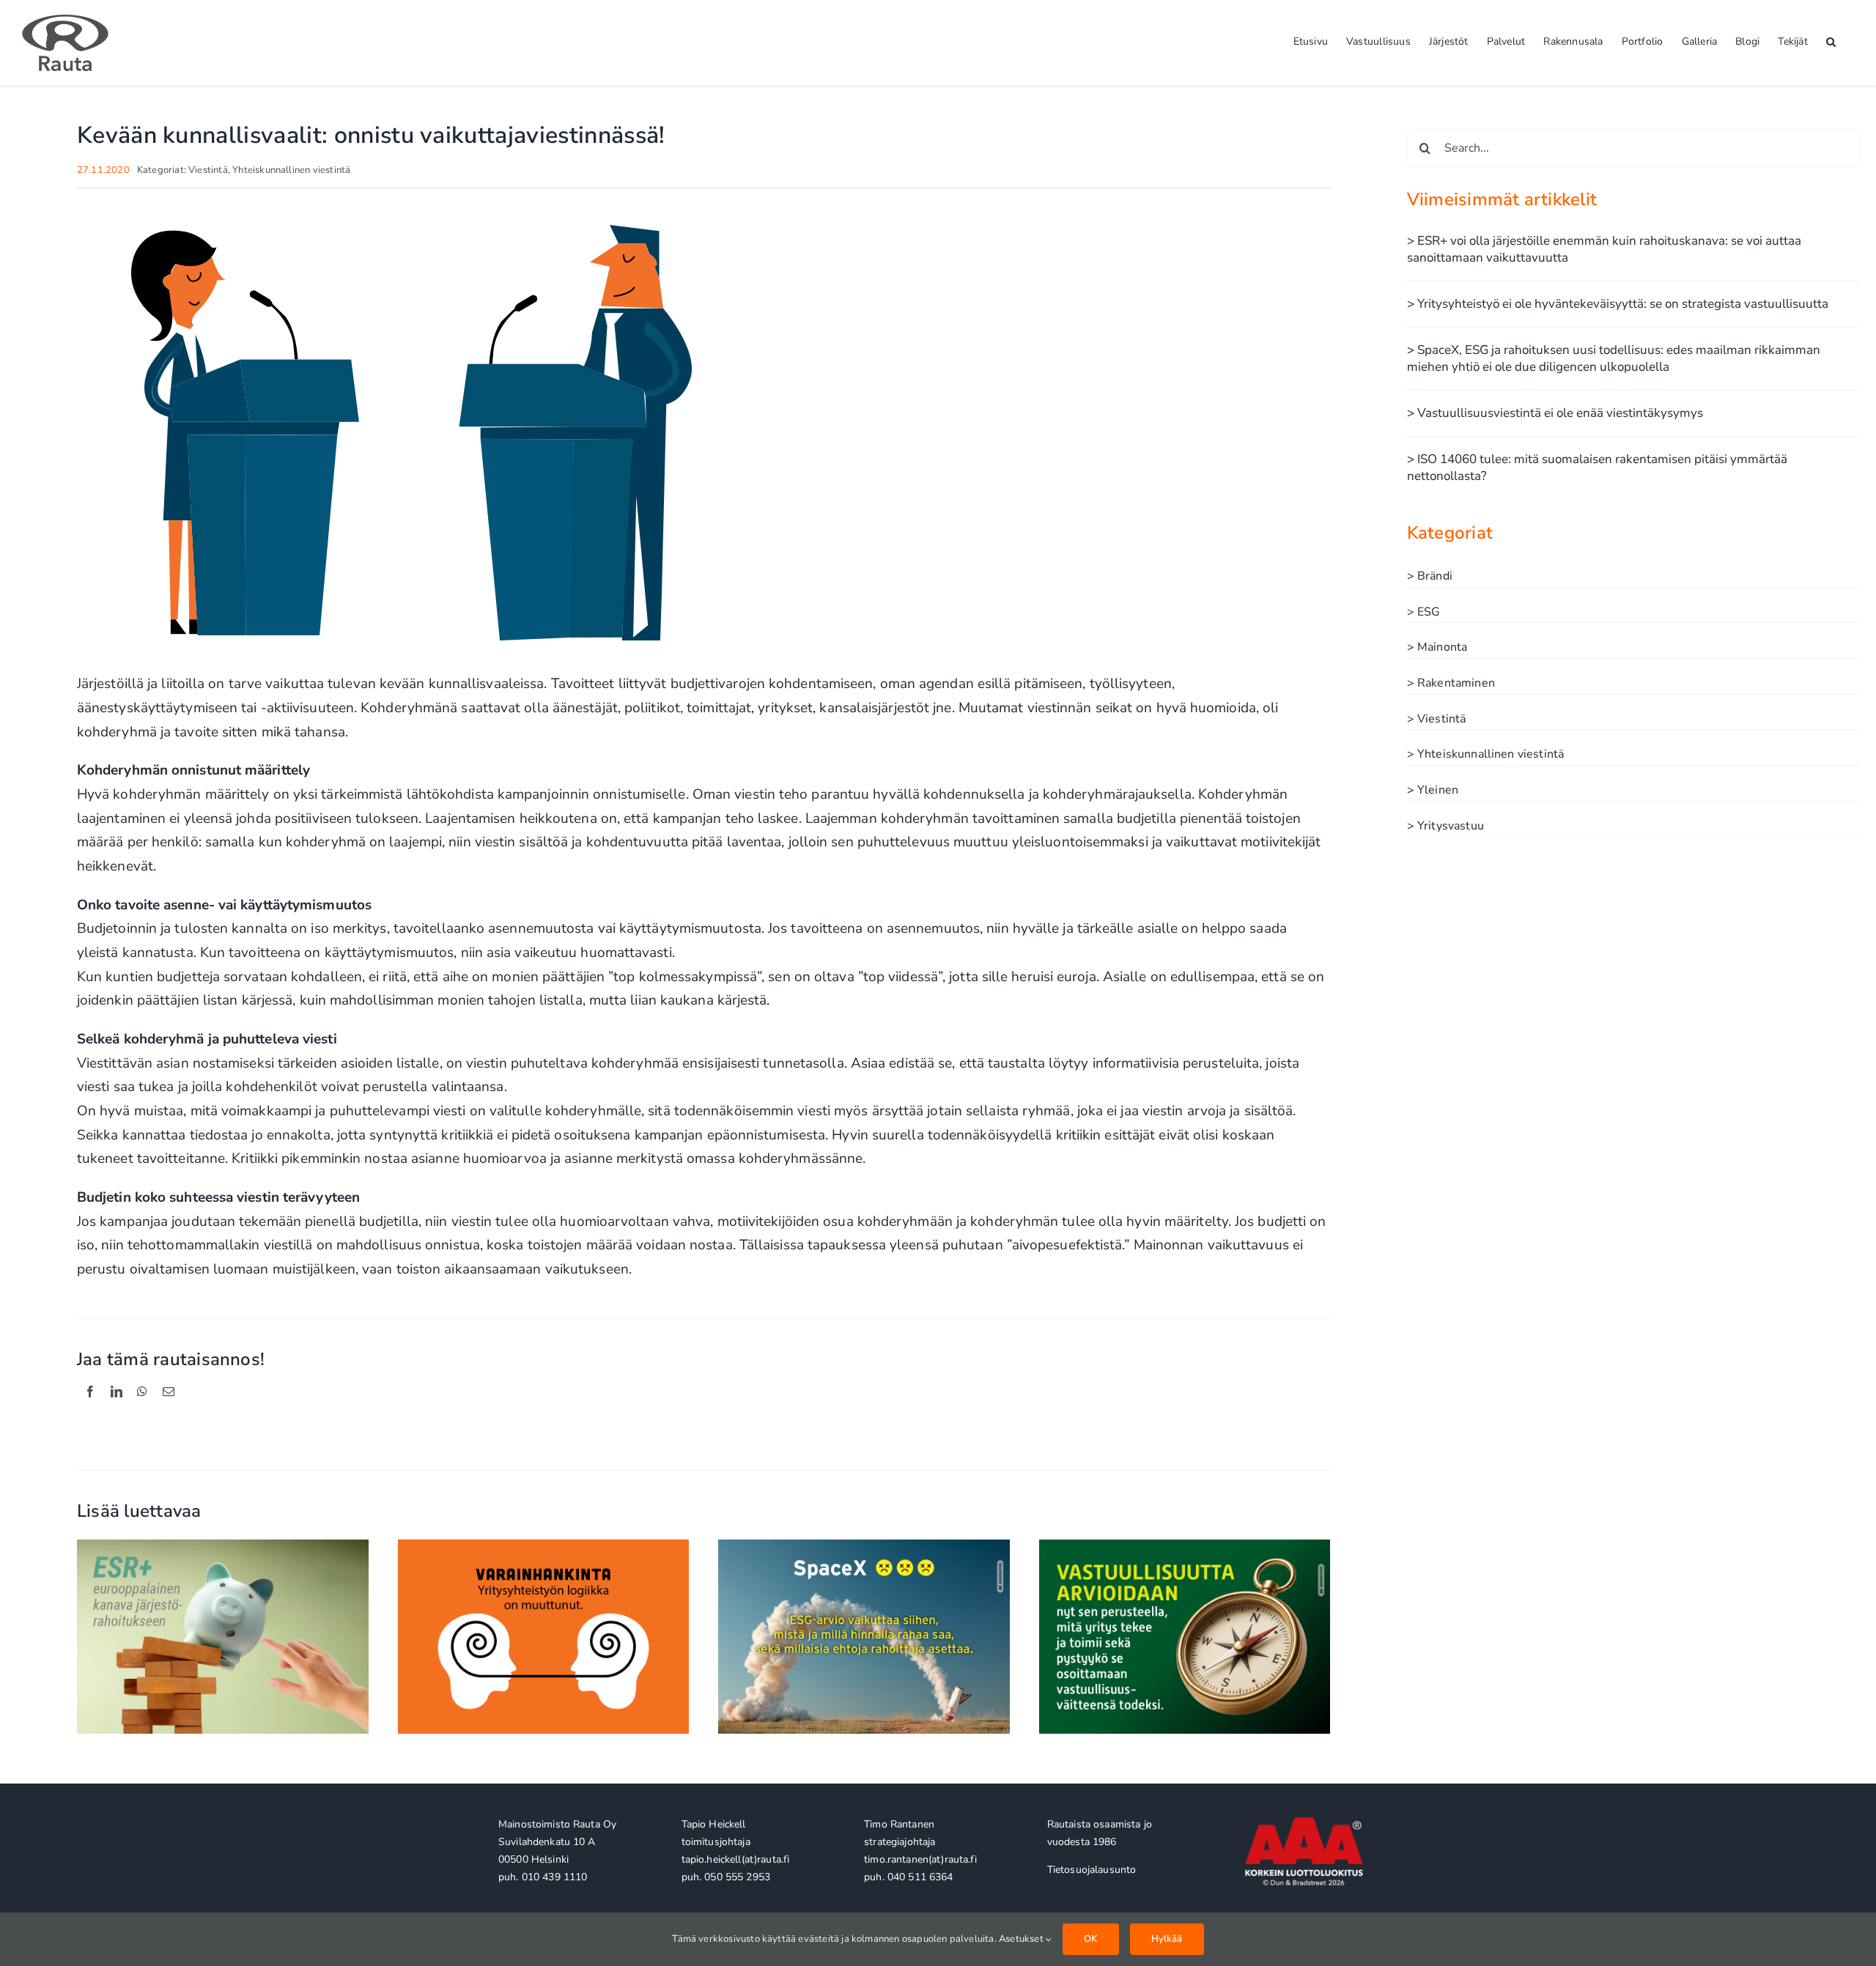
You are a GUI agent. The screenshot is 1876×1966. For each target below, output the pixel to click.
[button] (1831, 40)
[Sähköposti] (169, 1408)
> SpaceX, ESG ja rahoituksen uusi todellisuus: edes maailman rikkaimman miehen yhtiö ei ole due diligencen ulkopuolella (1614, 358)
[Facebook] (90, 1408)
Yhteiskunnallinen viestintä (291, 170)
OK (1090, 1939)
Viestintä (208, 170)
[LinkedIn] (117, 1408)
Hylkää (1167, 1939)
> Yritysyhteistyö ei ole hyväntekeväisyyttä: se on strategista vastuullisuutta (1618, 304)
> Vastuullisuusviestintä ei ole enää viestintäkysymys (1555, 413)
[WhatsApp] (142, 1408)
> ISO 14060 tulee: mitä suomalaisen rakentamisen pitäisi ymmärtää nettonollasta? (1597, 468)
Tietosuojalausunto (1092, 1870)
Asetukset (1022, 1939)
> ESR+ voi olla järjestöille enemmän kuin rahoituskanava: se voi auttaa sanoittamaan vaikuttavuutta (1604, 249)
